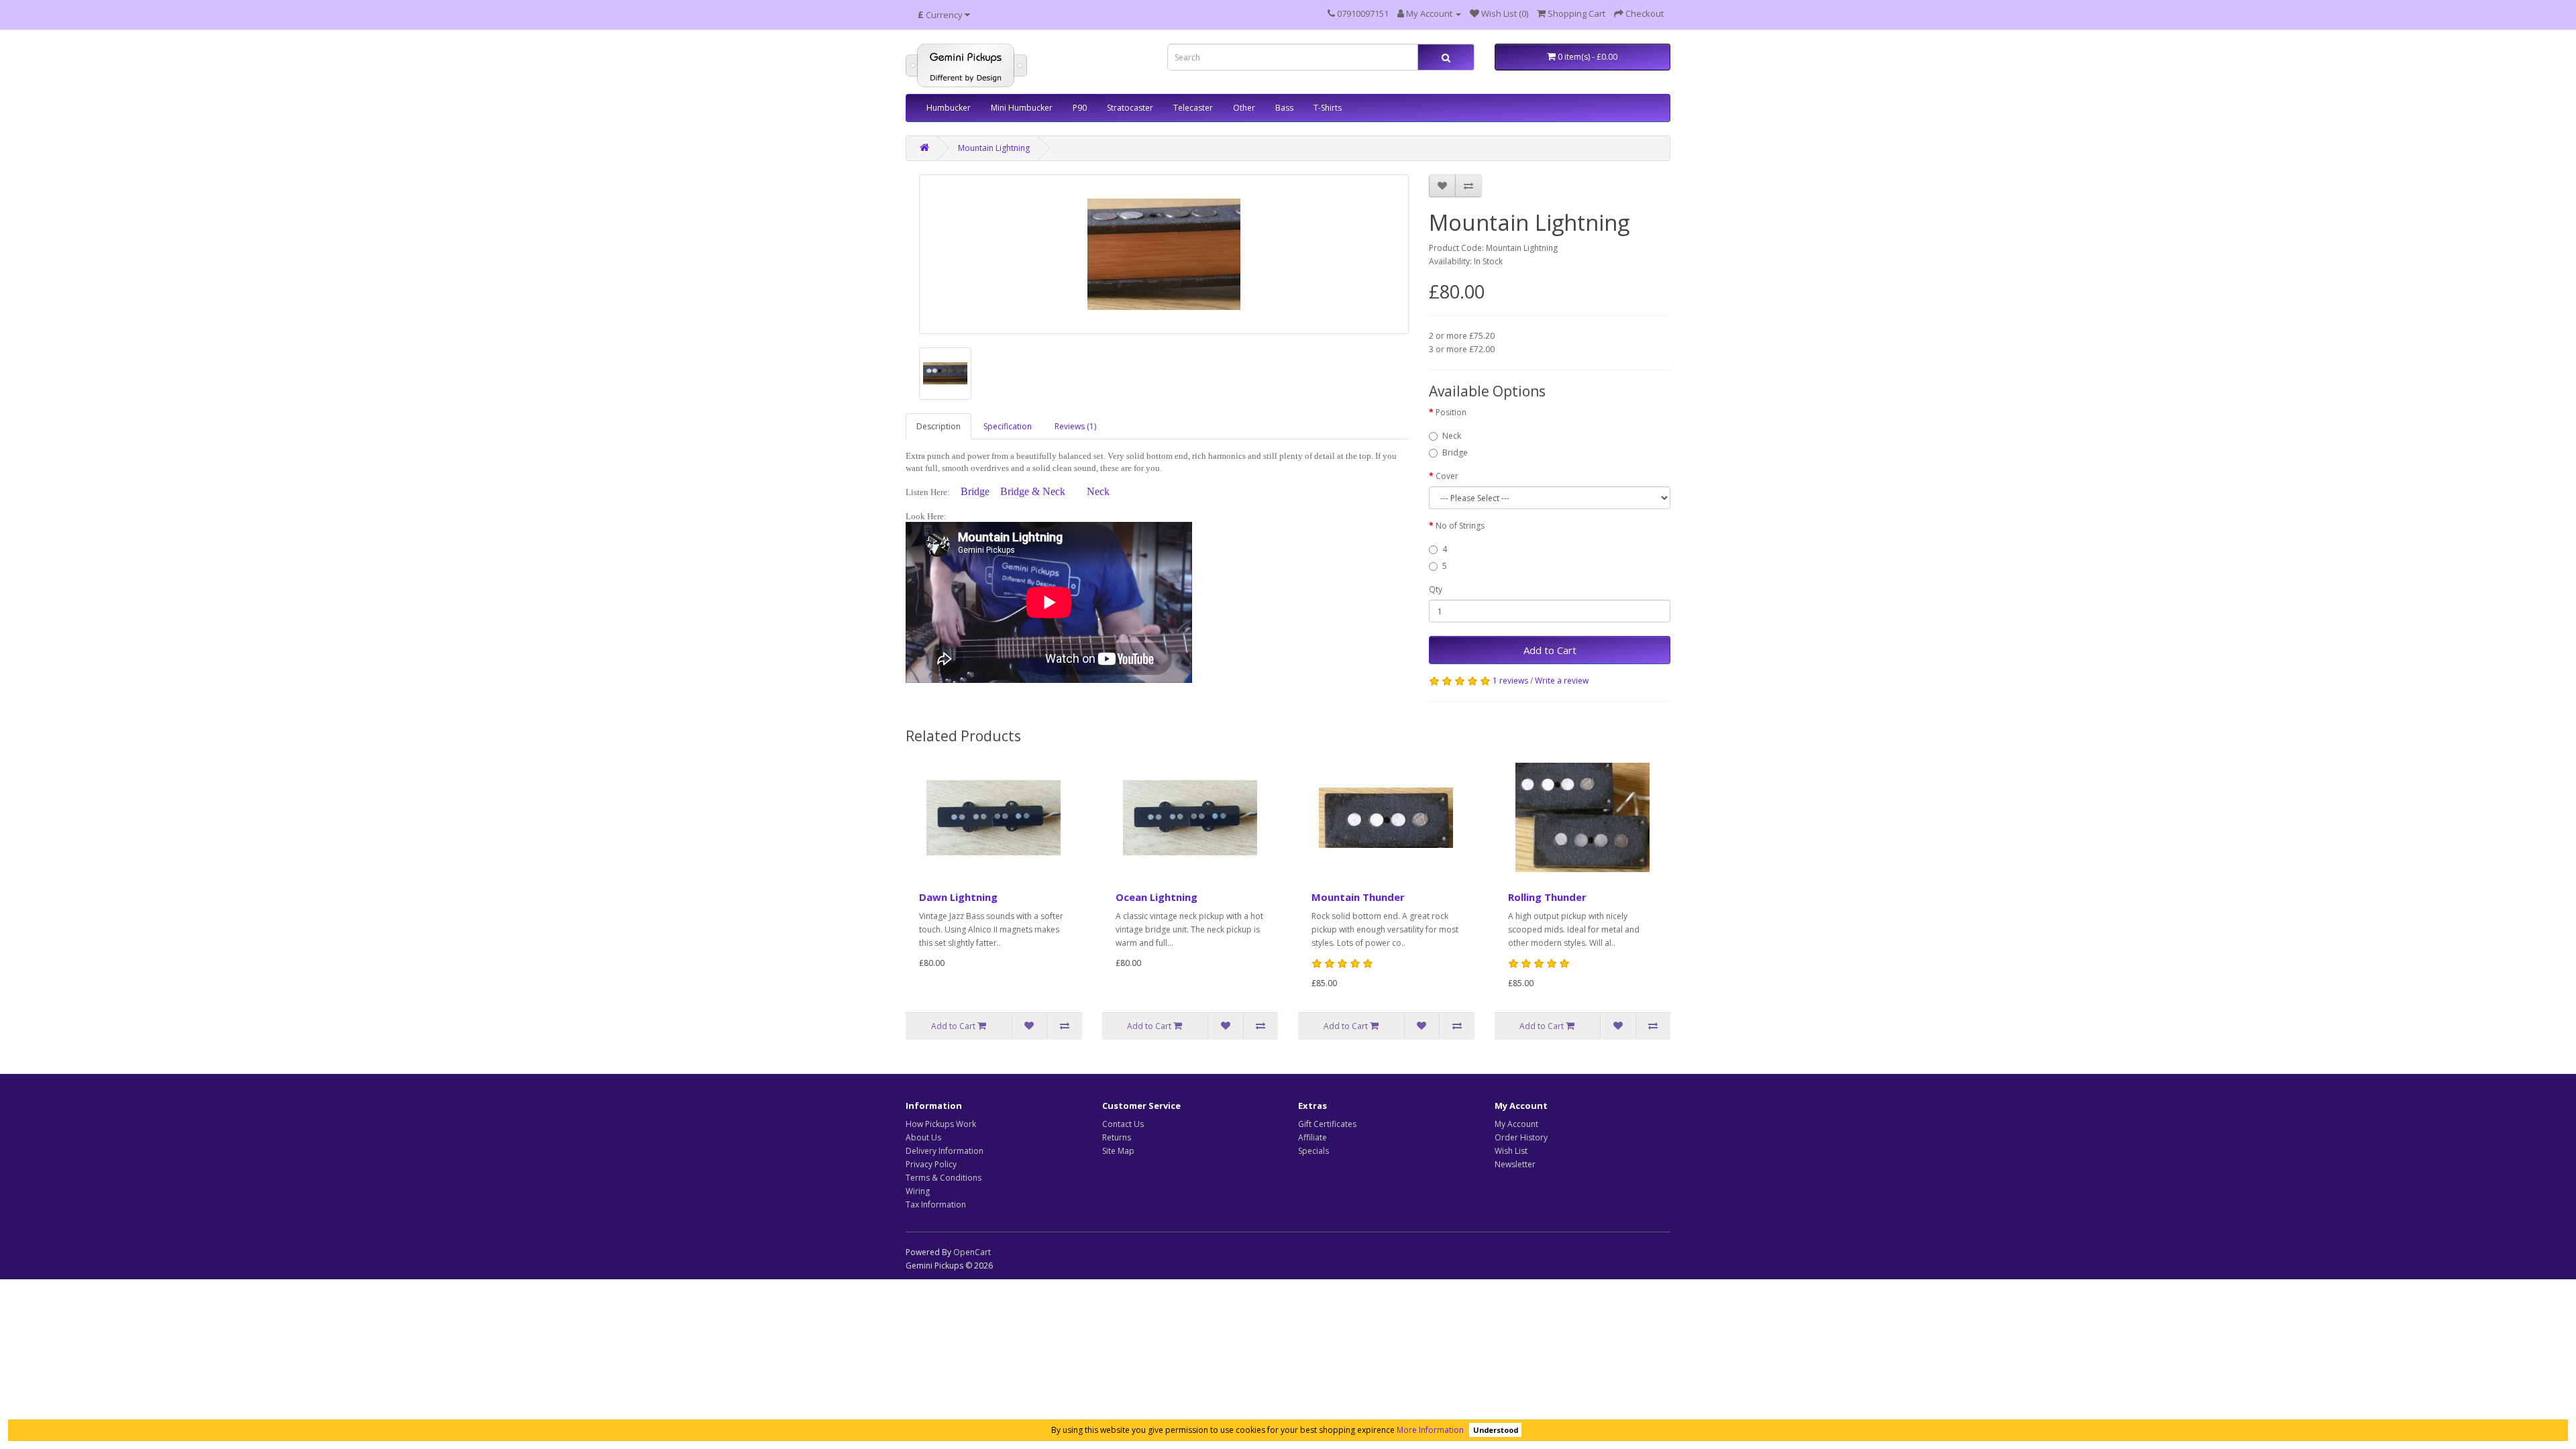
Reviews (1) (1075, 426)
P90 (1080, 108)
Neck (1098, 491)
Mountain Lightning (994, 148)
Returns (1117, 1137)
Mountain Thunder (1358, 897)
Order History (1521, 1137)
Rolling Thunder (1547, 897)
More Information (1430, 1430)
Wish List (1511, 1151)
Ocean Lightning (1157, 897)
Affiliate (1312, 1137)
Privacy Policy (931, 1164)
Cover (1447, 476)
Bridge (980, 491)
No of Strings (1460, 526)
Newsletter (1515, 1164)
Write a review (1562, 681)
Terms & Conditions (944, 1178)
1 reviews (1510, 681)
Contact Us (1123, 1124)
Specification (1008, 426)
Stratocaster (1130, 108)
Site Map (1118, 1151)
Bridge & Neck (1033, 491)
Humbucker (949, 108)
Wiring (918, 1191)
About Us (923, 1137)
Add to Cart (1550, 650)
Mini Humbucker (1022, 108)
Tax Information (936, 1204)
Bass (1284, 108)
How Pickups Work (941, 1124)
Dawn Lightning (958, 897)
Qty (1436, 589)
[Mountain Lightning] (1164, 254)
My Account (1516, 1124)
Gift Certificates (1327, 1124)
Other (1244, 108)
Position (1451, 412)
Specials (1313, 1151)
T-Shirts (1328, 108)
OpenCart (972, 1252)
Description (938, 426)
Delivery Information (945, 1151)
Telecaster (1193, 108)
